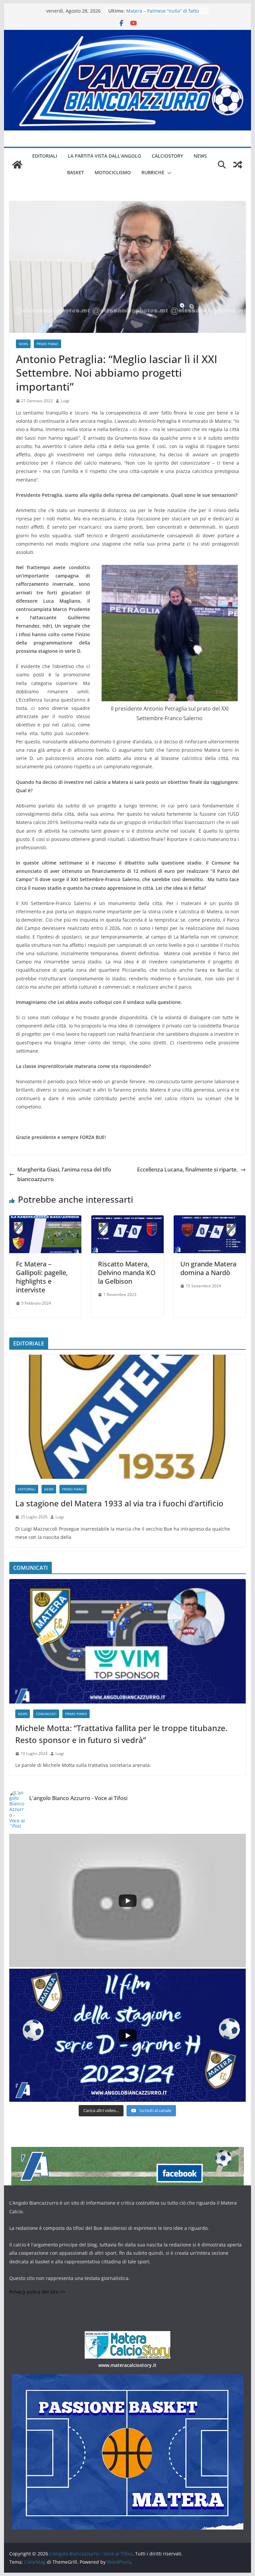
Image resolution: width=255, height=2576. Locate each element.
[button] (168, 173)
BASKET (76, 172)
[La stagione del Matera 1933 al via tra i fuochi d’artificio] (128, 1417)
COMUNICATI (46, 1714)
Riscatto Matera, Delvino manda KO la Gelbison (127, 1273)
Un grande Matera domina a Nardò (208, 1268)
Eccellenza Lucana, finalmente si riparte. (187, 1170)
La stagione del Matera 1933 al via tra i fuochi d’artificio (119, 1503)
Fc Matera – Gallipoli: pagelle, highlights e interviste (42, 1277)
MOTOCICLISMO (113, 172)
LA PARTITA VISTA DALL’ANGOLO (104, 156)
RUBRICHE (153, 172)
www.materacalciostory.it (127, 2365)
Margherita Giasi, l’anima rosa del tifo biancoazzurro (64, 1174)
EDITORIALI (45, 156)
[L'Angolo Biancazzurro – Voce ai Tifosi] (128, 35)
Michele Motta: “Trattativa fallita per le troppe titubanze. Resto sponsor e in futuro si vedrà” (121, 1734)
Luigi (65, 401)
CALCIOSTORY (167, 156)
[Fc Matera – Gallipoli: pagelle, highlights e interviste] (45, 1220)
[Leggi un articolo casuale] (238, 165)
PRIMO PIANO (47, 344)
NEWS (200, 156)
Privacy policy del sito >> (37, 2292)
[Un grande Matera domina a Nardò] (210, 1220)
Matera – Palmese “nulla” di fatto (163, 11)
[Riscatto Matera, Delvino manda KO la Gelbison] (127, 1220)
